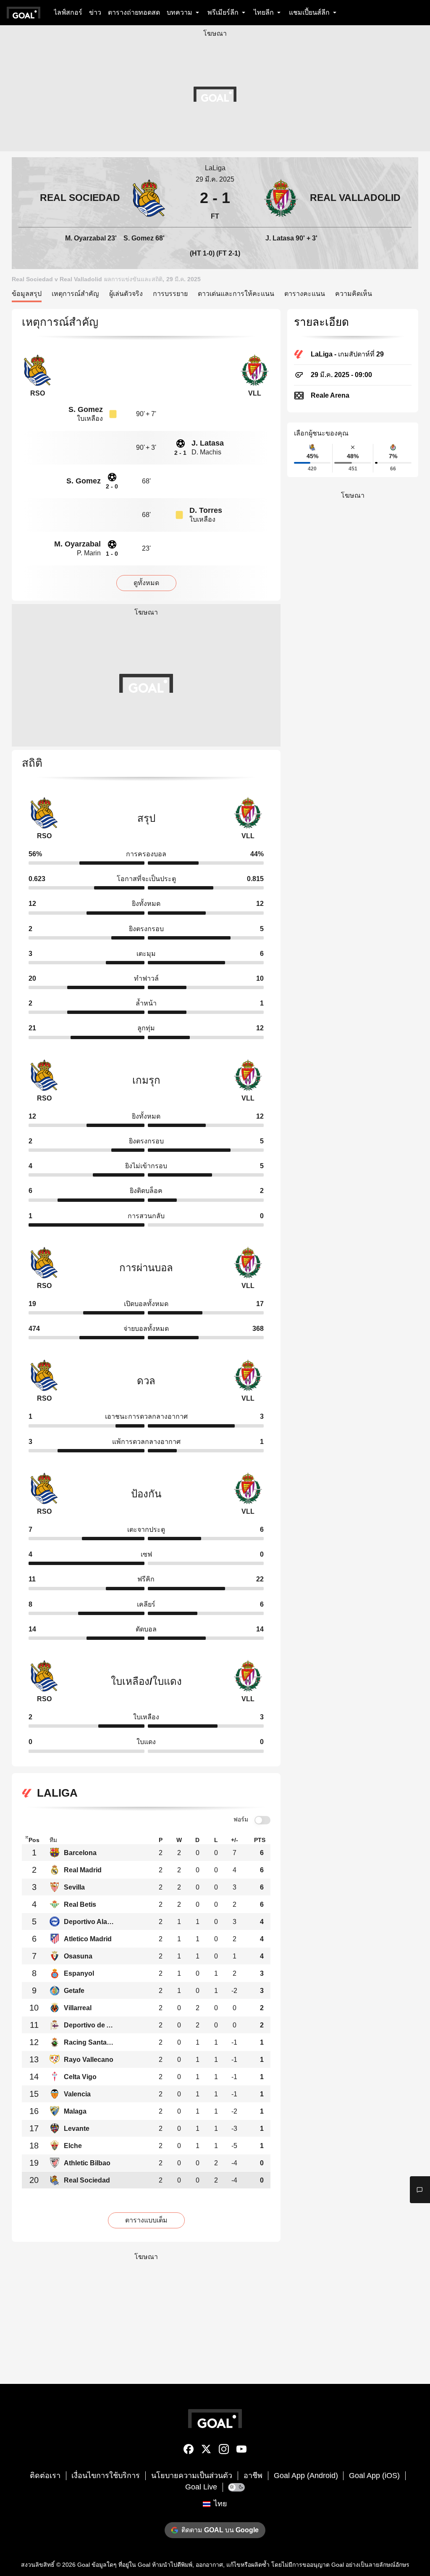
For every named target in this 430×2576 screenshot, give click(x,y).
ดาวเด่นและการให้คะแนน (236, 294)
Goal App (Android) (306, 2476)
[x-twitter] (206, 2451)
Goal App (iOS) (374, 2476)
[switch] (262, 1820)
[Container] (93, 198)
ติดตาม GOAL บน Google (220, 2530)
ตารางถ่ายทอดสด (134, 12)
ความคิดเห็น (354, 294)
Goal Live (201, 2487)
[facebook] (189, 2451)
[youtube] (241, 2451)
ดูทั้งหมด (146, 583)
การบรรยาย (170, 294)
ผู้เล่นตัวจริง (126, 294)
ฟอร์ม (241, 1819)
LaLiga (215, 168)
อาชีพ (253, 2476)
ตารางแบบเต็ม (146, 2220)
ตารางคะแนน (305, 294)
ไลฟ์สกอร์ (68, 12)
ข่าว (95, 12)
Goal (84, 2565)
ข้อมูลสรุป (27, 294)
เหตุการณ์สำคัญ (75, 294)
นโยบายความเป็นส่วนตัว (192, 2476)
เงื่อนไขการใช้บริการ (106, 2476)
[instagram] (224, 2451)
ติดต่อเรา (45, 2476)
